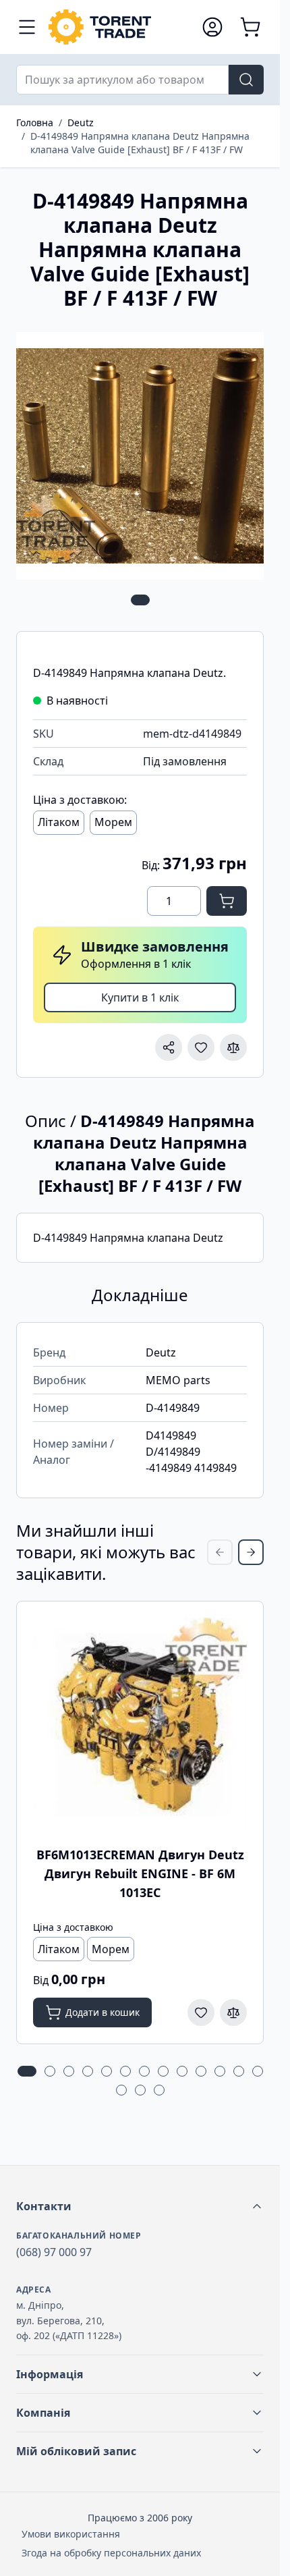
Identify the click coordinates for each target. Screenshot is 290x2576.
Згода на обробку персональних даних (111, 2553)
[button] (140, 2206)
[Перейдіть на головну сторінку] (118, 27)
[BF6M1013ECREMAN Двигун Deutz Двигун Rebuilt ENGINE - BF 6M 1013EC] (140, 1725)
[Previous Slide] (220, 1552)
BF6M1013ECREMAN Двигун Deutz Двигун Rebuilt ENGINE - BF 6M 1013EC (140, 1873)
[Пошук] (246, 80)
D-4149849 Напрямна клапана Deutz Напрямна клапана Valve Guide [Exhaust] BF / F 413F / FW (140, 143)
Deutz (81, 122)
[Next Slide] (251, 1552)
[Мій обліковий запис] (212, 27)
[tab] (140, 600)
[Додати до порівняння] (233, 1047)
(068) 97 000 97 (54, 2252)
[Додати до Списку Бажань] (201, 1047)
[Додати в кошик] (227, 901)
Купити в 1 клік (140, 997)
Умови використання (71, 2534)
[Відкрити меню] (27, 27)
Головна (35, 122)
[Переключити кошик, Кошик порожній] (250, 27)
